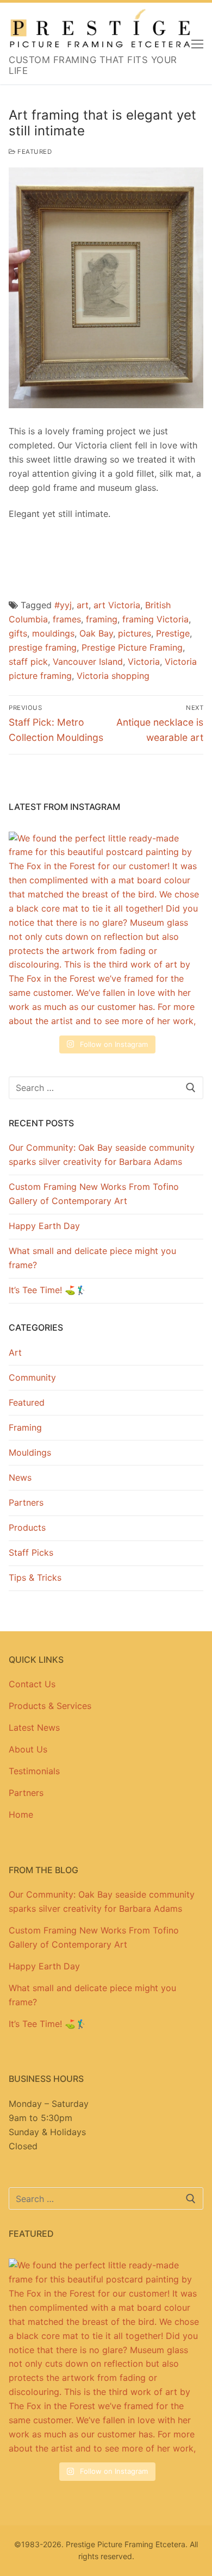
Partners (26, 1502)
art (83, 605)
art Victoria (117, 605)
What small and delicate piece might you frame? (92, 1258)
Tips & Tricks (35, 1577)
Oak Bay (96, 633)
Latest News (34, 1727)
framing (102, 619)
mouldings (53, 633)
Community (32, 1377)
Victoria (144, 662)
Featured (34, 152)
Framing (25, 1427)
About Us (28, 1749)
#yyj (63, 605)
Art (15, 1352)
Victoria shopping (113, 676)
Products (27, 1527)
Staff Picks (31, 1552)
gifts (18, 633)
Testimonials (34, 1771)
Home (21, 1814)
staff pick (28, 662)
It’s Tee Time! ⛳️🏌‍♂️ (48, 1290)
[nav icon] (197, 43)
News (20, 1477)
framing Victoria (155, 619)
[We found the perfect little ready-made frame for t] (106, 929)
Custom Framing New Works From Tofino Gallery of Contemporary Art (94, 1194)
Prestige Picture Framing (132, 647)
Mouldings (30, 1452)
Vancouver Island (88, 662)
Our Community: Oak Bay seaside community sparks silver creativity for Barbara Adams (102, 1155)
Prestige (173, 633)
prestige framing (43, 647)
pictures (135, 633)
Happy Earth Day (44, 1226)
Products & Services (50, 1706)
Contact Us (32, 1684)
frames (67, 619)
